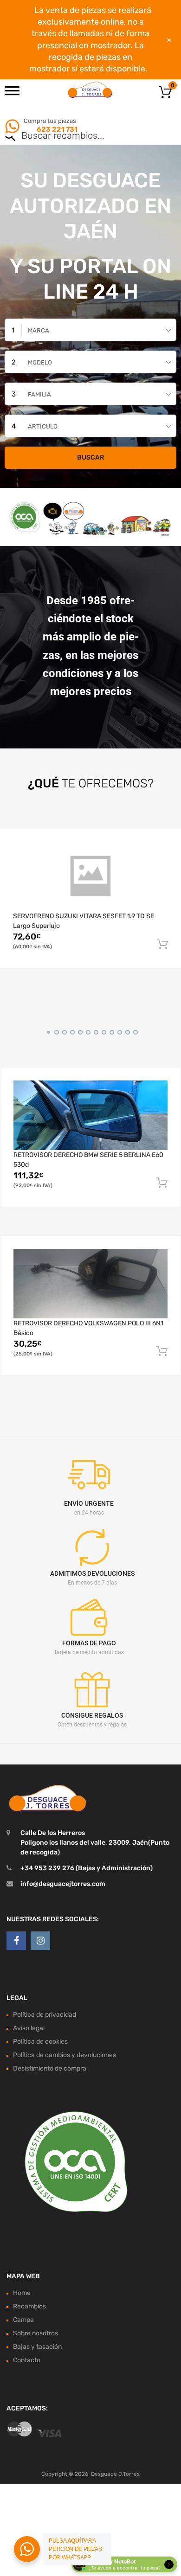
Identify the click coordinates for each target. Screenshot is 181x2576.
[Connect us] (16, 1941)
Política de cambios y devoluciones (65, 2055)
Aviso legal (29, 2028)
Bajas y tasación (37, 2347)
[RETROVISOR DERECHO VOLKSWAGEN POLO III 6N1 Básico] (90, 1283)
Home (22, 2293)
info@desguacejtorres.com (63, 1884)
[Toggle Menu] (12, 94)
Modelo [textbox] (40, 362)
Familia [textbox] (39, 394)
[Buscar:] (77, 136)
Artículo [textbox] (43, 426)
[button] (47, 1031)
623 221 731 (56, 129)
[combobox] (90, 330)
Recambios (29, 2306)
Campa (23, 2320)
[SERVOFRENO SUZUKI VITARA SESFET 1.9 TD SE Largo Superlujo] (90, 876)
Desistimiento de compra (50, 2068)
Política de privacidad (45, 2015)
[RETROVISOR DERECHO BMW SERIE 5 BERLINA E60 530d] (90, 1115)
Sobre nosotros (36, 2333)
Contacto (27, 2360)
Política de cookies (40, 2042)
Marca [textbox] (39, 330)
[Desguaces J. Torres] (90, 89)
